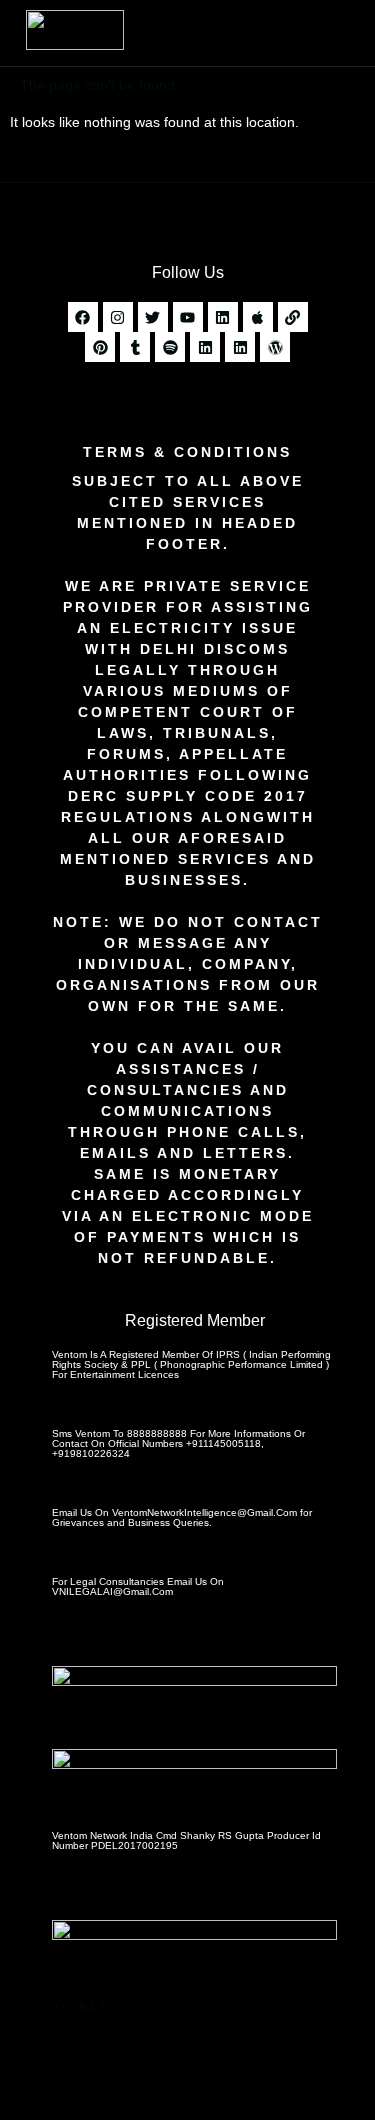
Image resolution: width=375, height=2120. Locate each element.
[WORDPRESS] (275, 347)
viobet (80, 2006)
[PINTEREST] (100, 347)
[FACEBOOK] (83, 317)
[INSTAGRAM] (118, 317)
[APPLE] (258, 317)
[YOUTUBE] (188, 317)
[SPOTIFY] (170, 347)
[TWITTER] (153, 317)
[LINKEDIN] (223, 317)
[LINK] (293, 317)
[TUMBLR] (135, 347)
